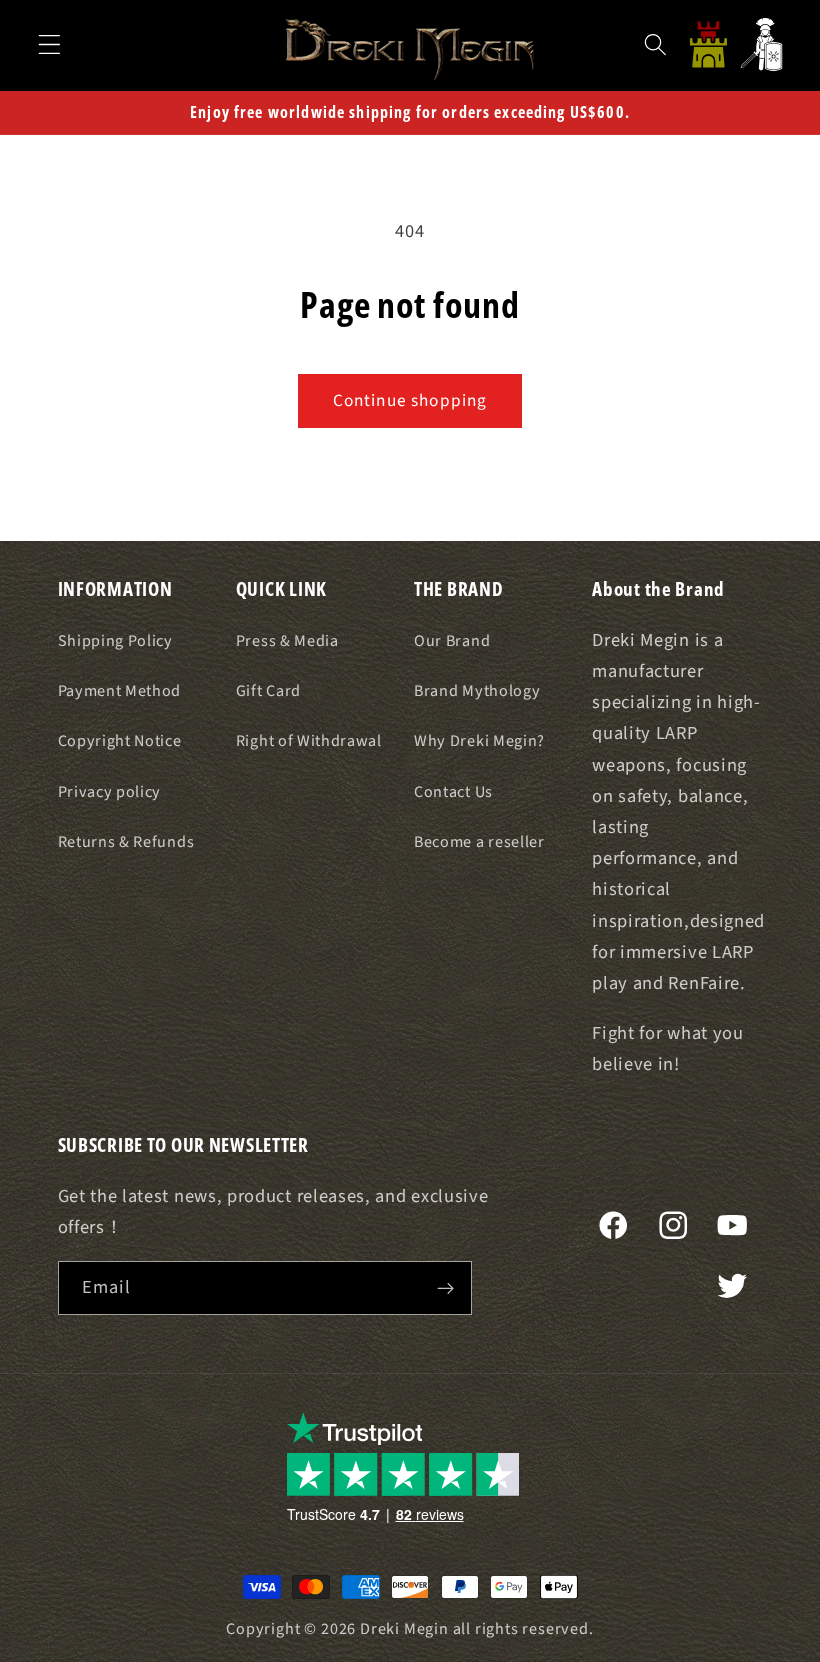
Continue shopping (410, 400)
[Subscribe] (445, 1288)
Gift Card (268, 691)
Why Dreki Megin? (479, 741)
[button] (49, 44)
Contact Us (453, 792)
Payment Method (120, 691)
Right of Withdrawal (309, 741)
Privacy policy (110, 792)
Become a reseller (479, 842)
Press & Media (287, 641)
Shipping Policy (115, 641)
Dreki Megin (404, 1629)
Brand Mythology (477, 691)
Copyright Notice (120, 741)
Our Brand (452, 641)
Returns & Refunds (126, 842)
